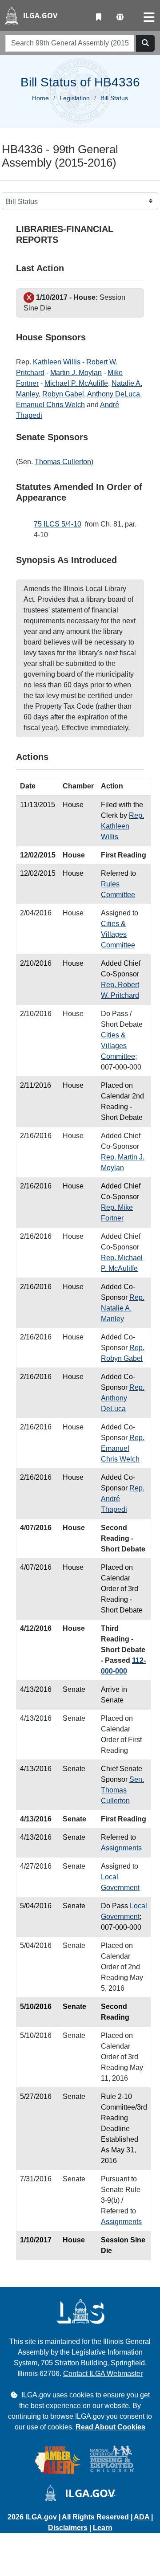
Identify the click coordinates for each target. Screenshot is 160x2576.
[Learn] (99, 17)
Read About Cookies (110, 2427)
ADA (142, 2517)
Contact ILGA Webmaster (103, 2374)
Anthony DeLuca (114, 394)
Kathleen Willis (57, 362)
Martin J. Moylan (76, 373)
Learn (103, 2528)
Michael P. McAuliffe (76, 383)
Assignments (121, 1848)
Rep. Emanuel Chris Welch (123, 1448)
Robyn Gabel (63, 394)
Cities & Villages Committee (118, 934)
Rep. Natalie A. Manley (123, 1308)
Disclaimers (68, 2528)
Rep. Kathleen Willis (122, 826)
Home (40, 98)
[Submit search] (145, 43)
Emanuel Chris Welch (50, 405)
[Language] (120, 17)
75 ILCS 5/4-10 (58, 524)
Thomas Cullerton (63, 462)
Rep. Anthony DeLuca (123, 1398)
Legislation (75, 98)
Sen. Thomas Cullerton (122, 1790)
